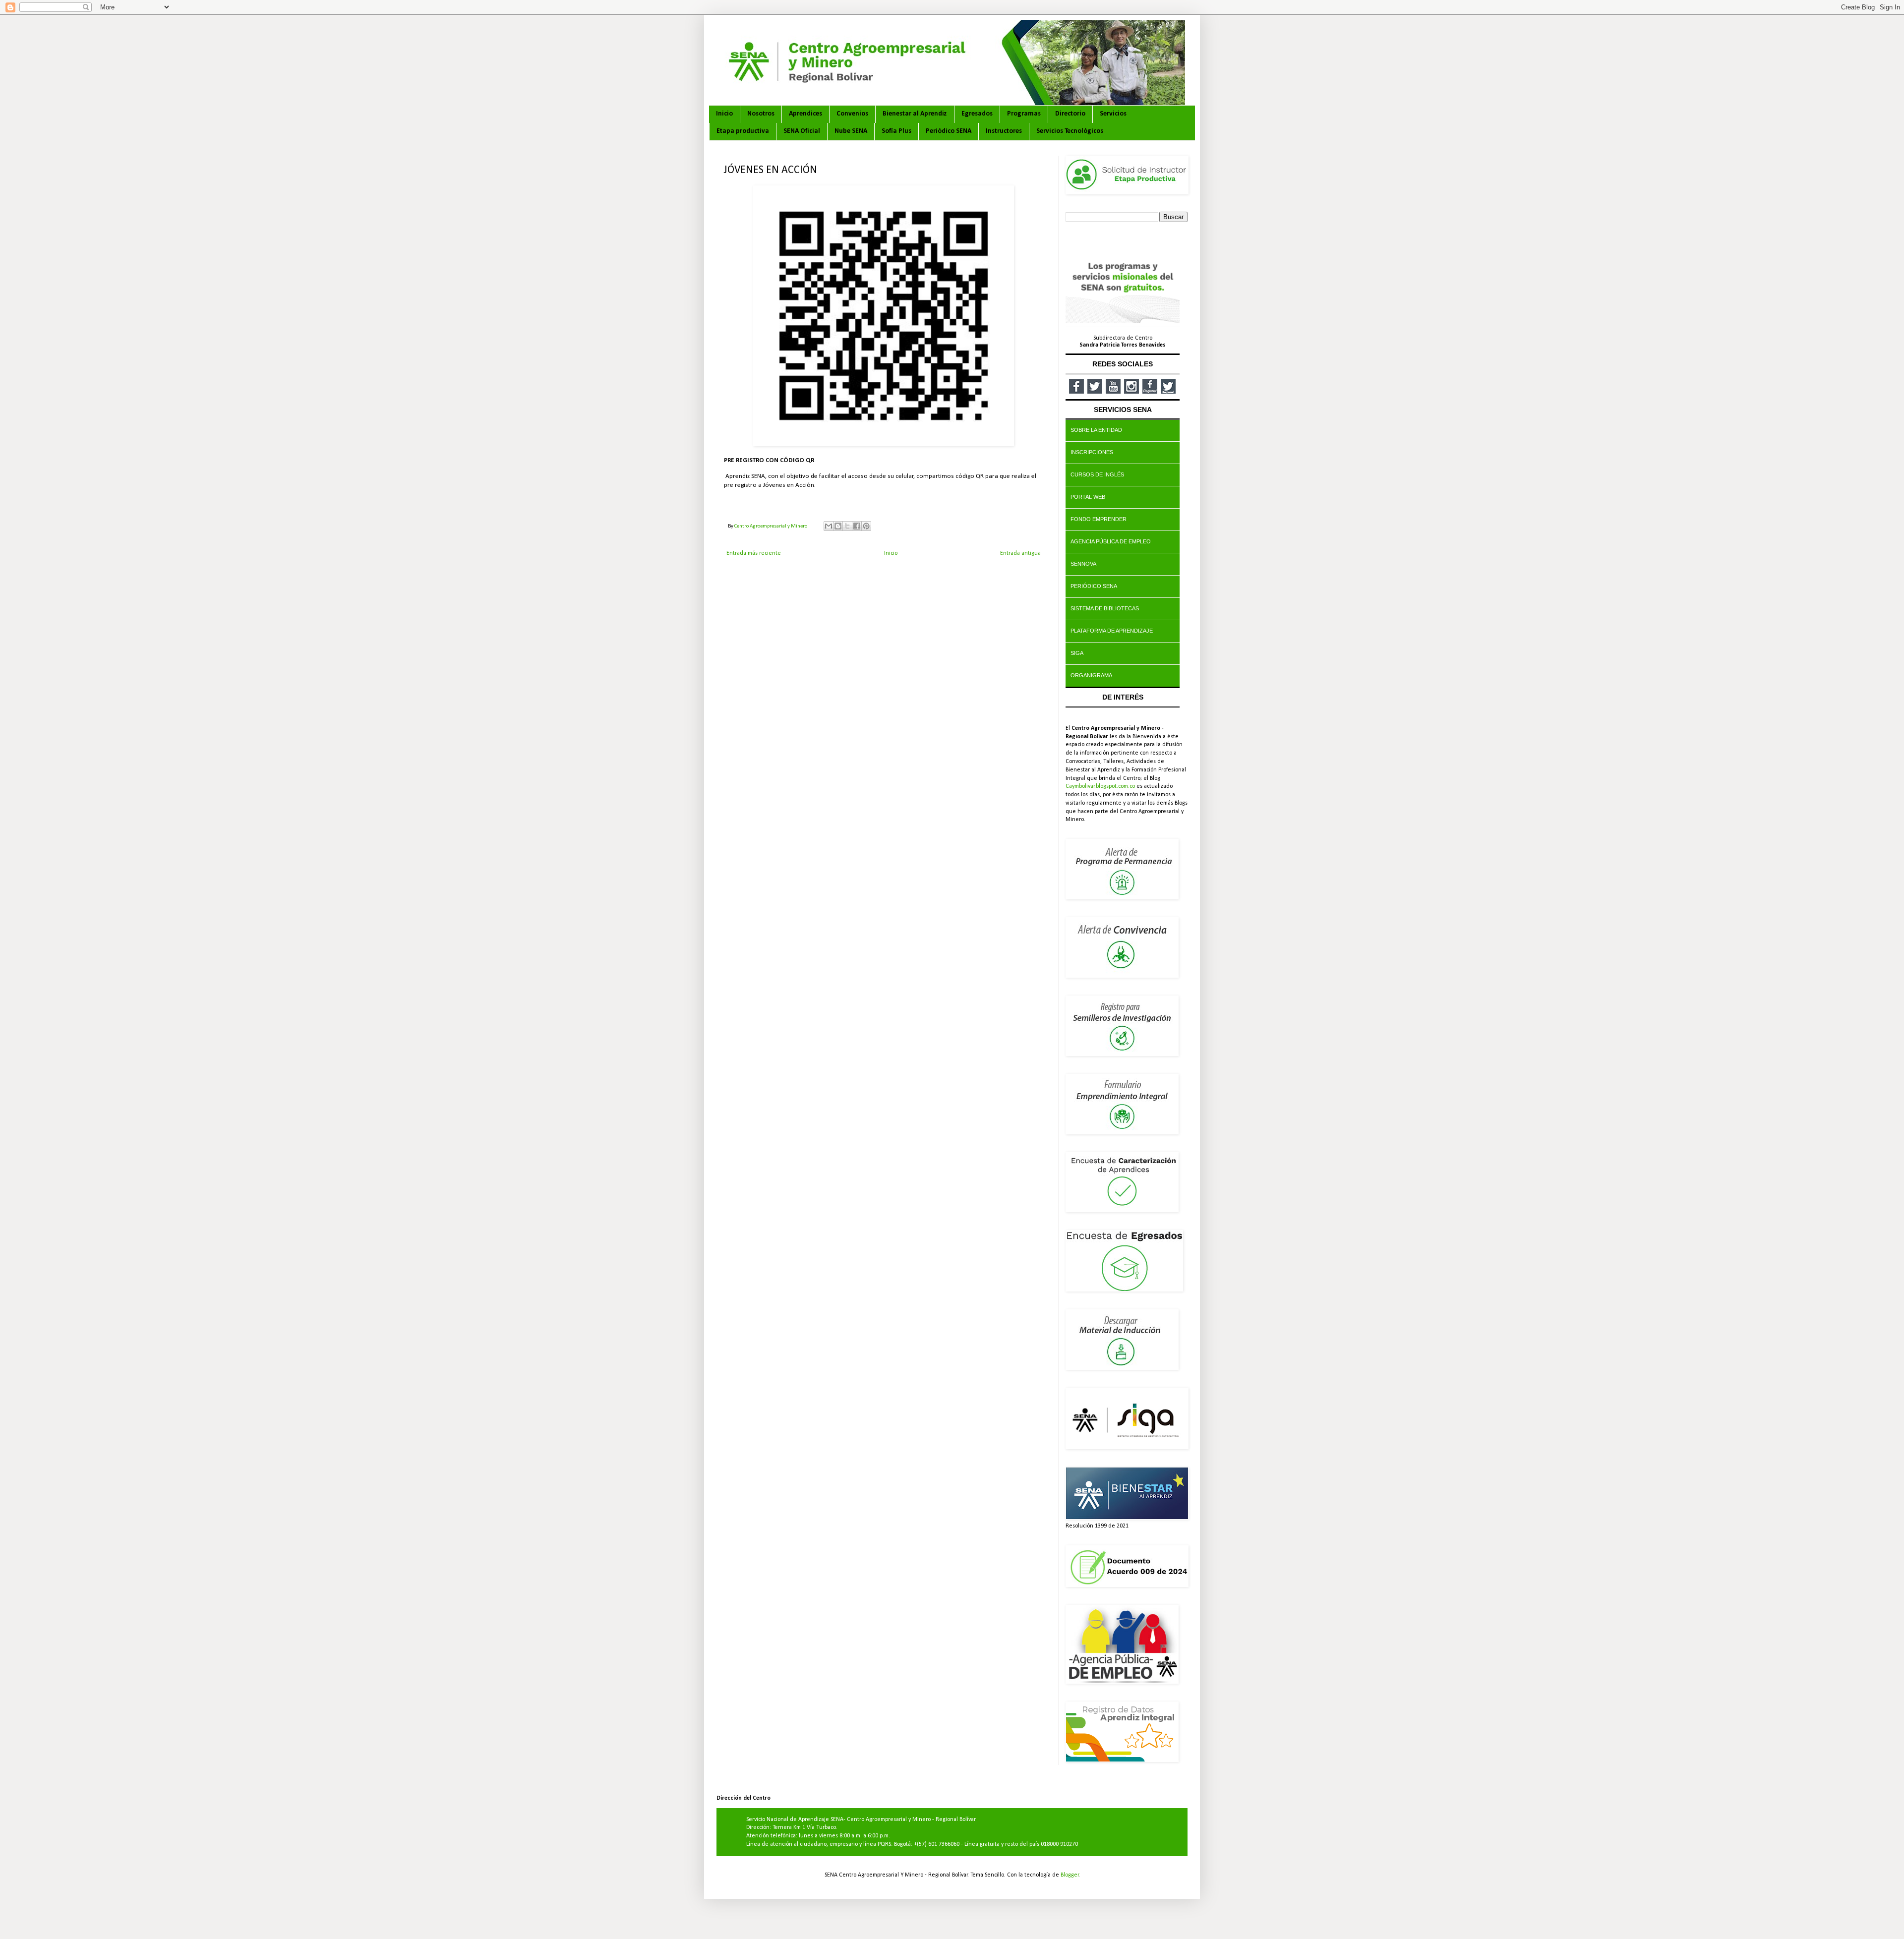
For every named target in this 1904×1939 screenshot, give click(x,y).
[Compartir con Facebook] (857, 526)
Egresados (977, 114)
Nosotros (761, 114)
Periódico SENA (949, 131)
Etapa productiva (743, 131)
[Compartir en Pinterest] (866, 526)
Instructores (1004, 131)
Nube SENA (851, 131)
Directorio (1070, 114)
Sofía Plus (896, 131)
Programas (1024, 114)
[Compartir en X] (847, 526)
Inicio (724, 114)
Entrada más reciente (754, 553)
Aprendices (805, 114)
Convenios (852, 114)
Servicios (1113, 114)
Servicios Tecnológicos (1070, 131)
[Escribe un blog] (838, 526)
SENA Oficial (802, 131)
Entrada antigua (1020, 553)
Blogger (1070, 1875)
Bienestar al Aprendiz (915, 114)
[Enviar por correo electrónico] (829, 526)
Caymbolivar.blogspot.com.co (1100, 786)
